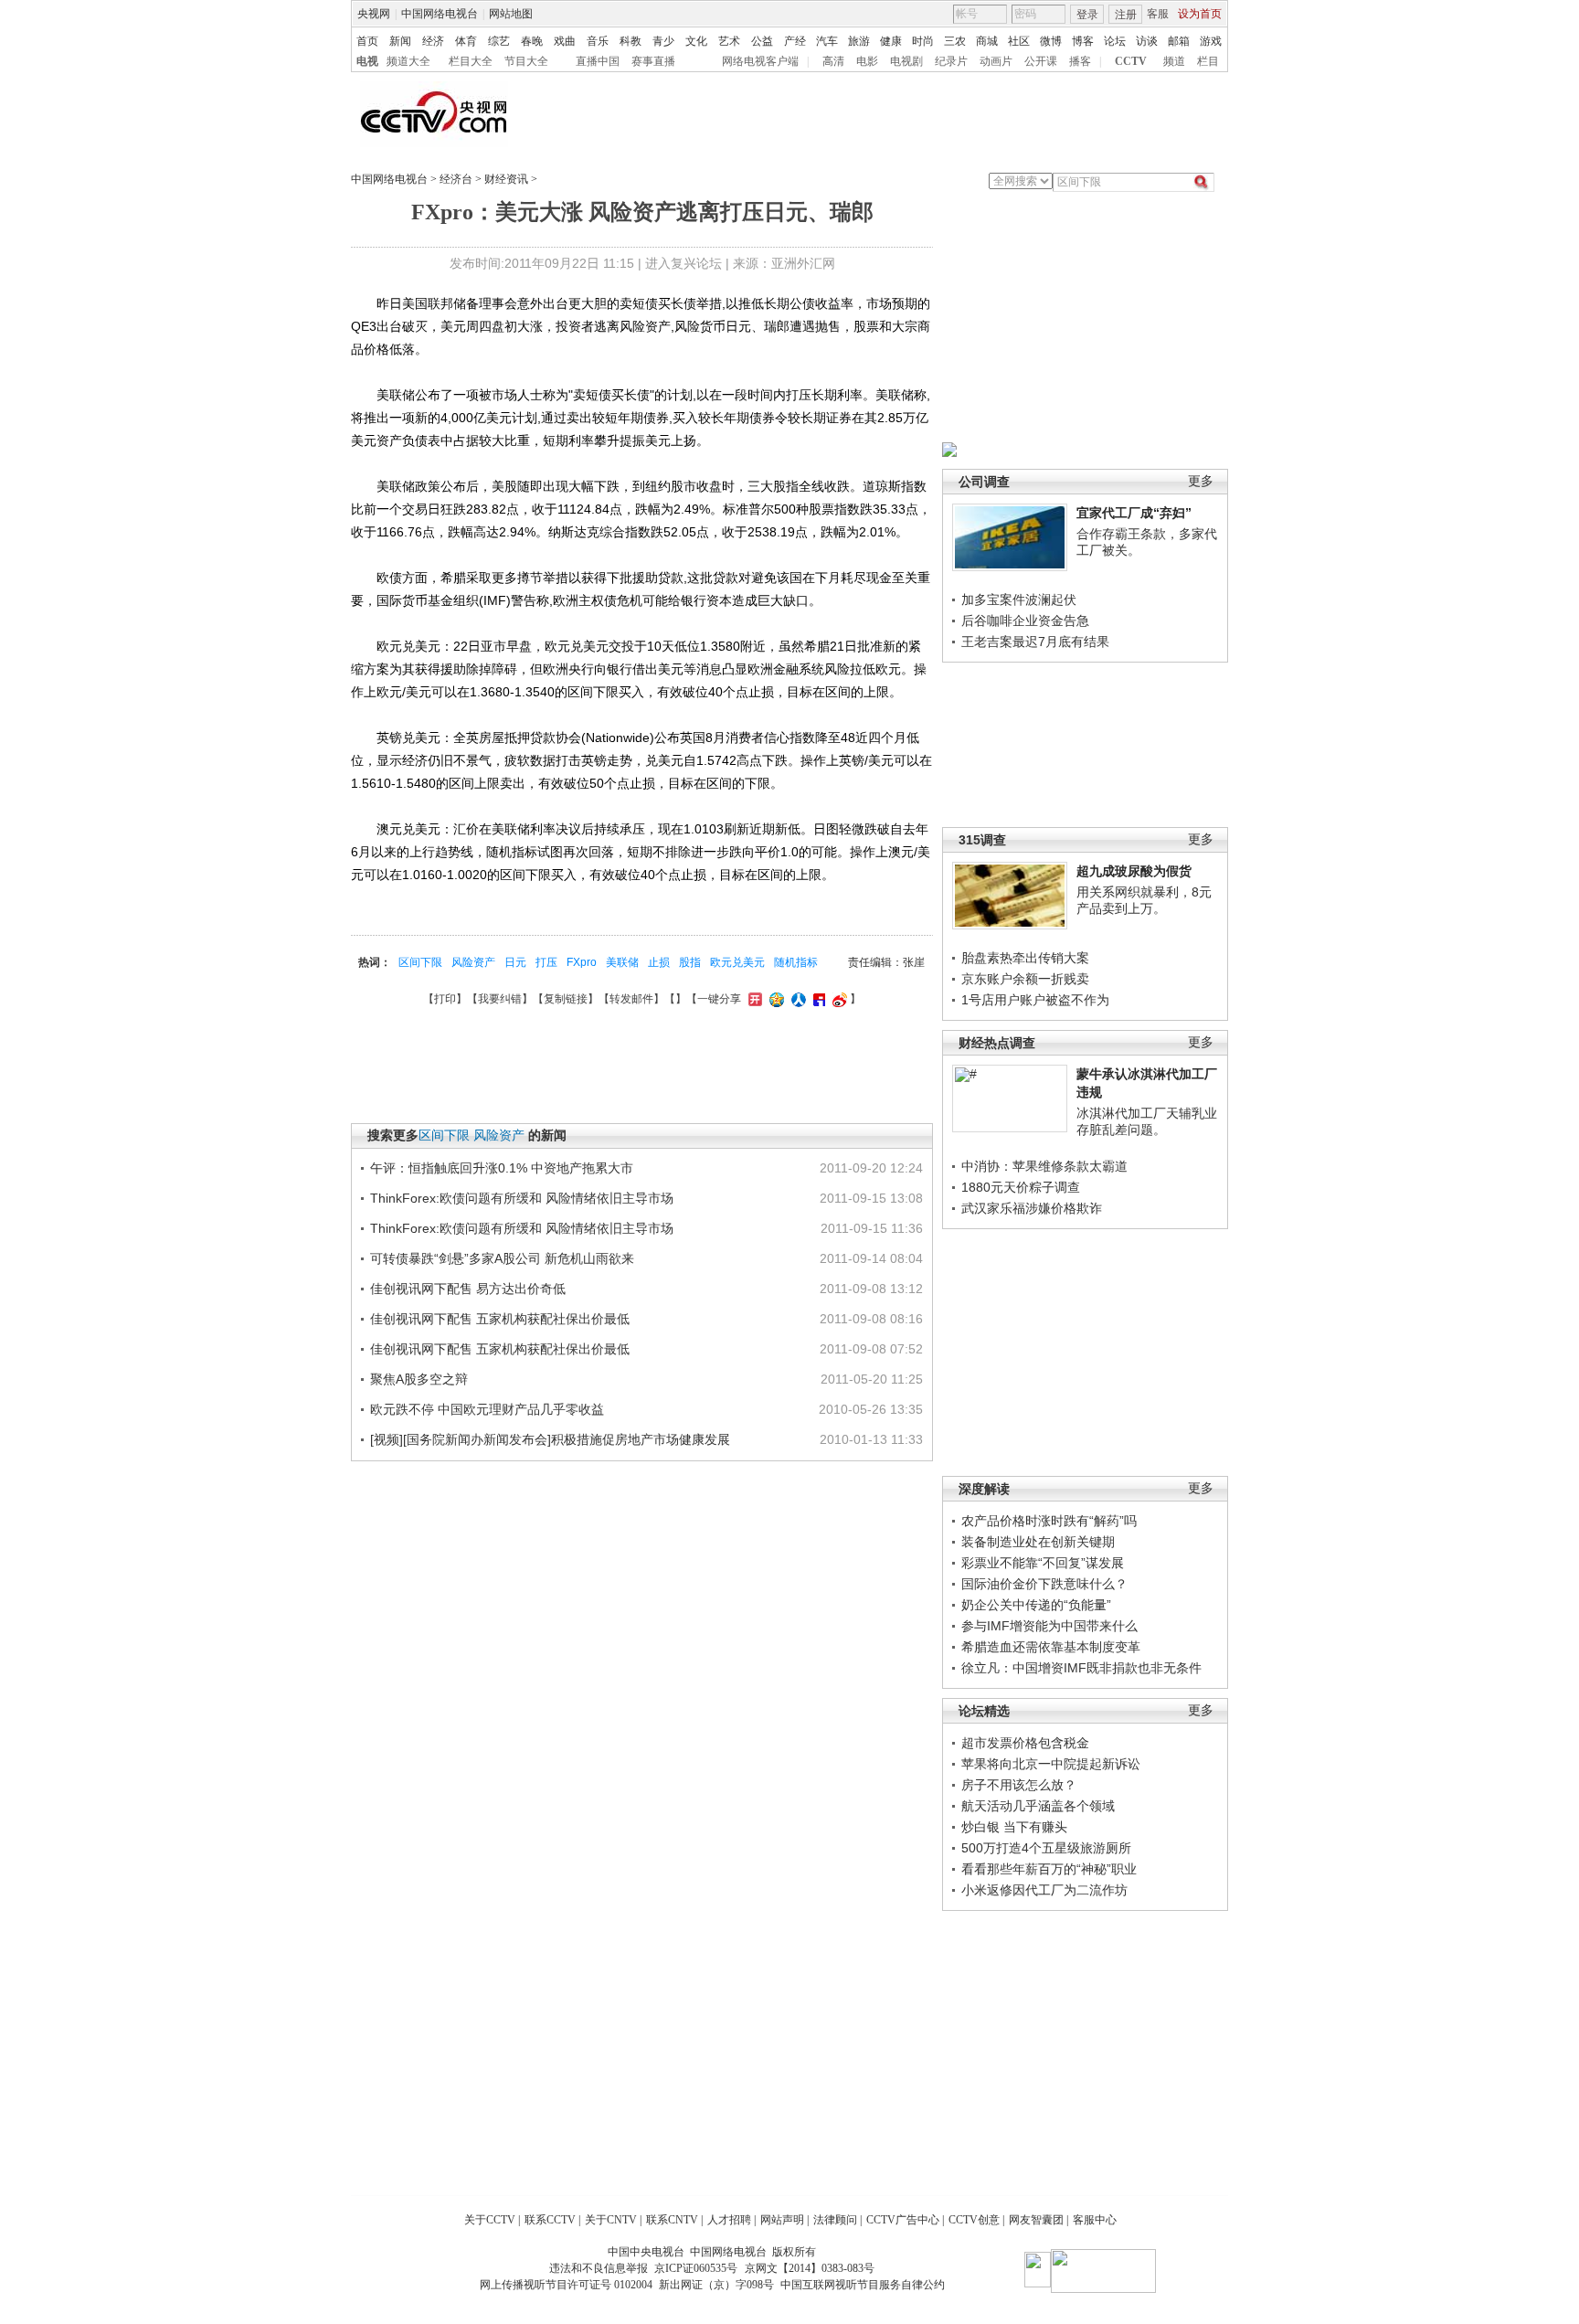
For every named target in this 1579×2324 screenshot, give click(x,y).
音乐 (598, 41)
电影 (867, 61)
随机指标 (796, 962)
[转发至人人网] (796, 999)
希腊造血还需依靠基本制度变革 (1051, 1647)
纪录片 (951, 61)
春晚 (532, 41)
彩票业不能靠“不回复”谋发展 (1043, 1563)
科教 (631, 41)
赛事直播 (653, 61)
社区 (1019, 41)
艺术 (729, 41)
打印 (445, 999)
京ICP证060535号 (696, 2268)
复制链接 (566, 999)
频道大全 (408, 61)
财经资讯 (506, 179)
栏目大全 (471, 61)
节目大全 (526, 61)
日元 (515, 962)
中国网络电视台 (440, 14)
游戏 (1211, 41)
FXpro (582, 962)
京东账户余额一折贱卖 (1025, 979)
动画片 (996, 61)
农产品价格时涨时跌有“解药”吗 (1049, 1521)
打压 (546, 962)
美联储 (622, 962)
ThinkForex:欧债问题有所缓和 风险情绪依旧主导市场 (522, 1198)
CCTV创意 (974, 2220)
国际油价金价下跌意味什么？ (1044, 1584)
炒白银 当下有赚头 (1014, 1827)
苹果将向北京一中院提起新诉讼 (1051, 1764)
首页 (367, 41)
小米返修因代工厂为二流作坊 (1044, 1890)
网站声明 (782, 2220)
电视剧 (906, 61)
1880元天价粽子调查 (1021, 1187)
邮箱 (1179, 41)
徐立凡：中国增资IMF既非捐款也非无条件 (1081, 1668)
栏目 (1208, 61)
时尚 (923, 41)
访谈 (1147, 41)
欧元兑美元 (737, 962)
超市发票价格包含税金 (1025, 1743)
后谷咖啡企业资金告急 (1025, 621)
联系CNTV (672, 2220)
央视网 (374, 14)
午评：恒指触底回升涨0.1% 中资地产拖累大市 (502, 1168)
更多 (1201, 481)
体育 (466, 41)
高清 (833, 61)
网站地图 (511, 14)
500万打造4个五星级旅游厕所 (1046, 1848)
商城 (987, 41)
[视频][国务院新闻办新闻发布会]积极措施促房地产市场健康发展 (550, 1439)
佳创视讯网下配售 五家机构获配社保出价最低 (500, 1319)
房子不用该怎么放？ (1019, 1785)
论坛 (1115, 41)
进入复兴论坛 (684, 263)
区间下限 (420, 962)
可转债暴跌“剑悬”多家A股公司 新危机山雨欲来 (502, 1258)
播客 (1080, 61)
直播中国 (598, 61)
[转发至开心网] (753, 999)
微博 (1051, 41)
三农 (955, 41)
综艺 (499, 41)
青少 (663, 41)
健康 (891, 41)
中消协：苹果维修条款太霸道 (1044, 1166)
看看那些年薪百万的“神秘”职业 (1049, 1869)
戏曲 (565, 41)
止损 (659, 962)
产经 (795, 41)
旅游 (859, 41)
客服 (1158, 14)
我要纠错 (500, 999)
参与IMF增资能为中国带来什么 (1049, 1626)
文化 (696, 41)
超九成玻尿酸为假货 (1134, 871)
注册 (1126, 15)
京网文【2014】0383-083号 (810, 2268)
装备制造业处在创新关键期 (1038, 1542)
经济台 (456, 179)
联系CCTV (550, 2220)
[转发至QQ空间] (774, 999)
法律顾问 (835, 2220)
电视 (367, 61)
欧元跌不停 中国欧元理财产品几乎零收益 (487, 1409)
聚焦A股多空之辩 (419, 1379)
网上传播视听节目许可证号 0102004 (566, 2285)
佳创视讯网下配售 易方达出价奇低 (468, 1289)
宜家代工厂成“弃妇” (1134, 513)
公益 (762, 41)
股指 (690, 962)
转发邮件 (631, 999)
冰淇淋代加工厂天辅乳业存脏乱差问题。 (1147, 1121)
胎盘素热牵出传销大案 (1025, 958)
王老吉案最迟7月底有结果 (1035, 642)
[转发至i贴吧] (817, 999)
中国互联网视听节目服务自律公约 (863, 2285)
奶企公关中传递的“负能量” (1036, 1605)
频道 (1174, 61)
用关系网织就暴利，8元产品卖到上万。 (1144, 900)
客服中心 (1095, 2220)
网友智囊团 (1036, 2220)
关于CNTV (611, 2220)
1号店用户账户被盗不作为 (1035, 1000)
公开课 (1041, 61)
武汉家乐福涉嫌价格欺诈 (1032, 1208)
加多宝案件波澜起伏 (1019, 600)
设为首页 (1200, 14)
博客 (1083, 41)
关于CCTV (490, 2220)
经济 (433, 41)
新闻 (400, 41)
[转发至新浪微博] (837, 999)
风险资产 (473, 962)
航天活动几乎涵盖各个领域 (1038, 1806)
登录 (1087, 15)
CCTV (1131, 61)
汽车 (827, 41)
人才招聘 (729, 2220)
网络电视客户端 (760, 61)
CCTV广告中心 (903, 2220)
